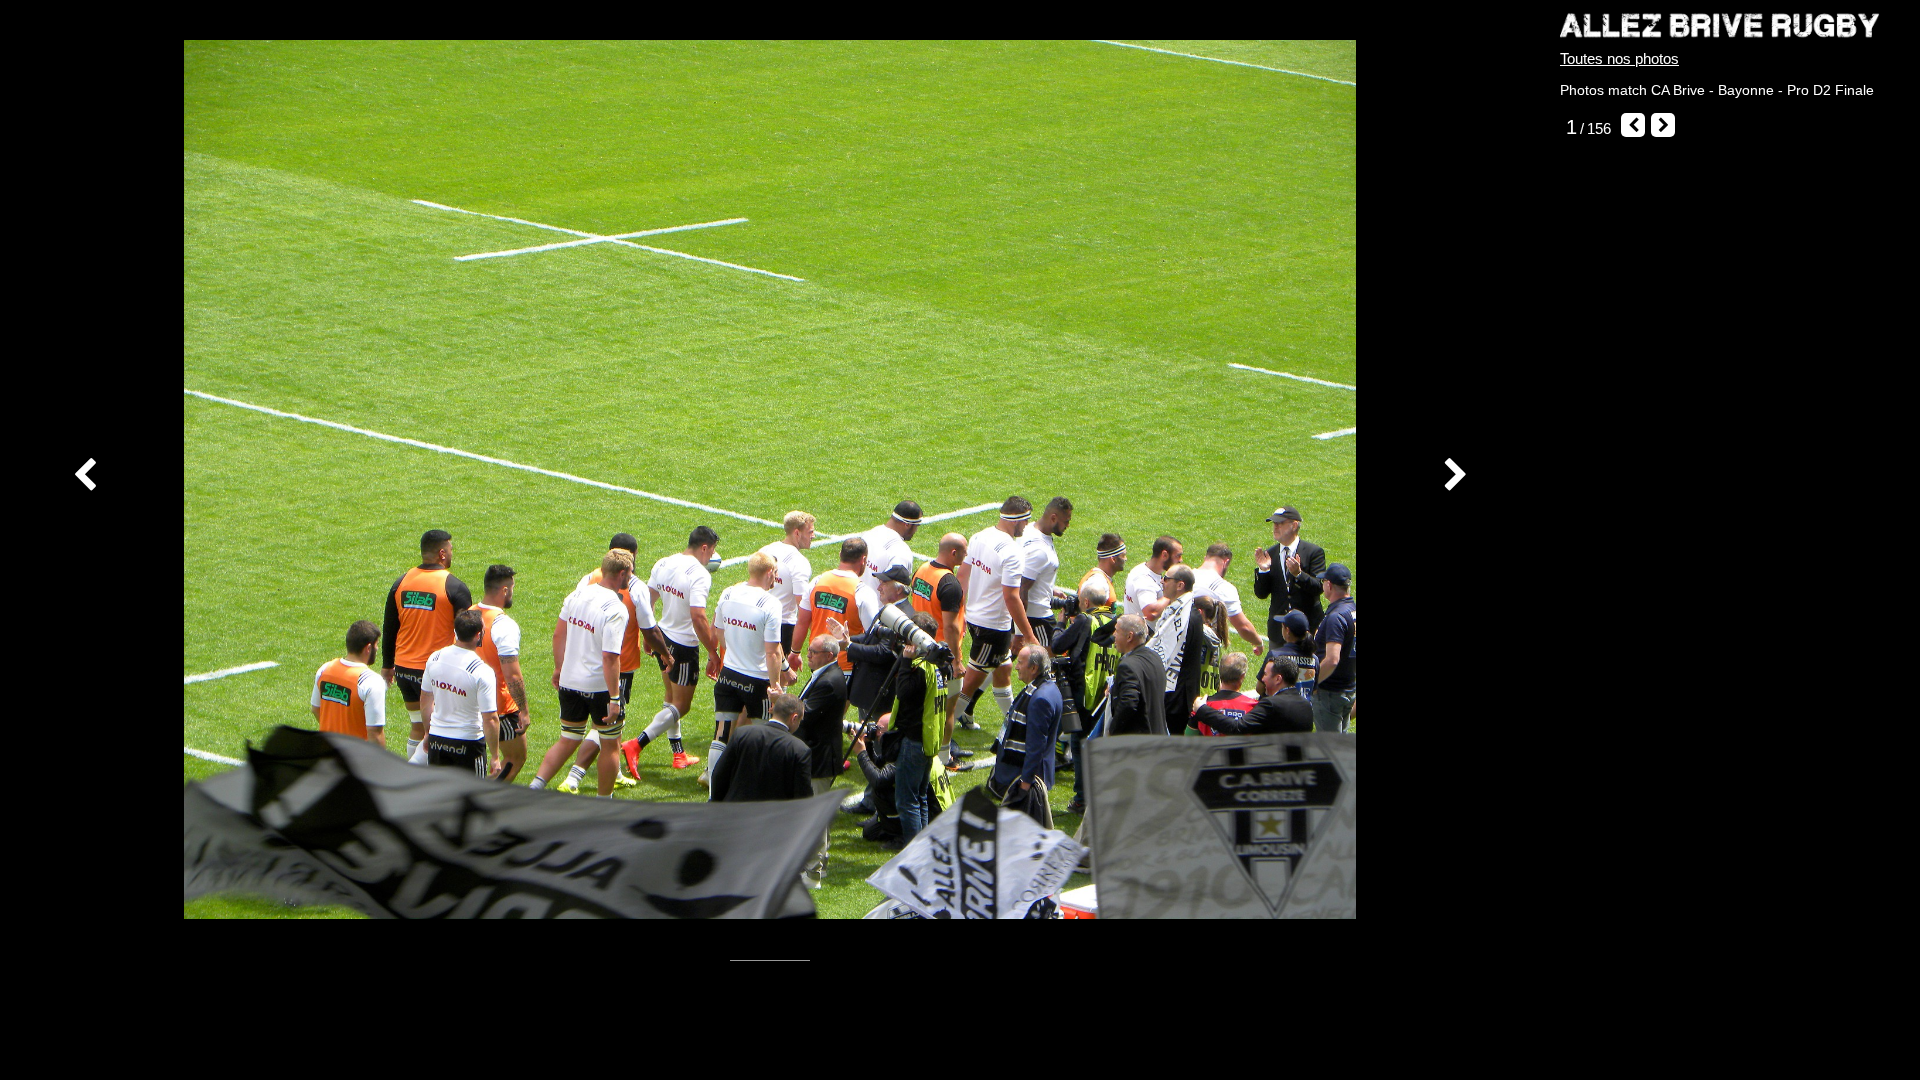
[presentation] (87, 476)
